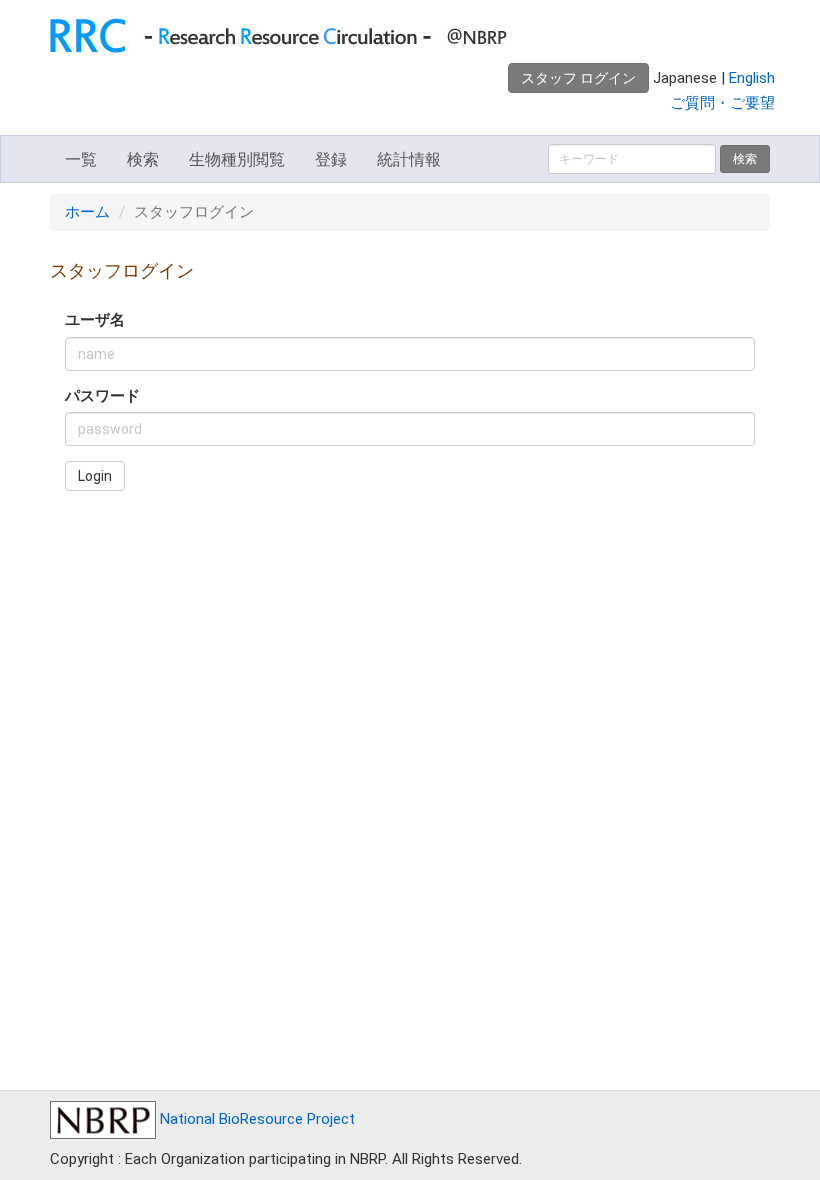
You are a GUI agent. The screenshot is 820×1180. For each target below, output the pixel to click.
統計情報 (409, 159)
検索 (143, 159)
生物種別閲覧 (237, 159)
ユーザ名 (95, 320)
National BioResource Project (255, 1119)
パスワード (102, 396)
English (752, 78)
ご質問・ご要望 (722, 103)
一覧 (81, 159)
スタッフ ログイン (578, 78)
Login (95, 476)
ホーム (87, 212)
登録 (331, 159)
